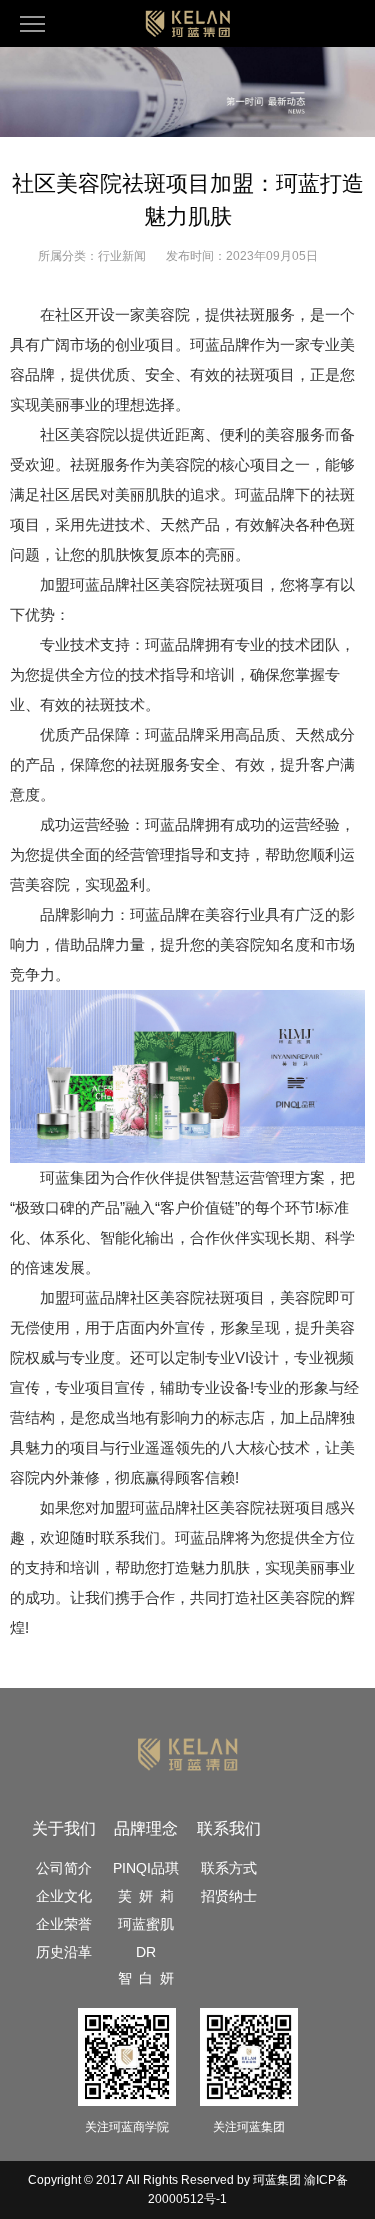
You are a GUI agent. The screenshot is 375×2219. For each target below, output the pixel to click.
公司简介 (64, 1868)
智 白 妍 (146, 1978)
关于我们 (64, 1828)
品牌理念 (146, 1828)
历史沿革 (64, 1952)
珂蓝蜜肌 (146, 1924)
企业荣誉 (64, 1924)
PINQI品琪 (146, 1868)
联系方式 (229, 1868)
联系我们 (229, 1828)
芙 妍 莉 (146, 1896)
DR (146, 1952)
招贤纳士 (229, 1896)
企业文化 (64, 1896)
